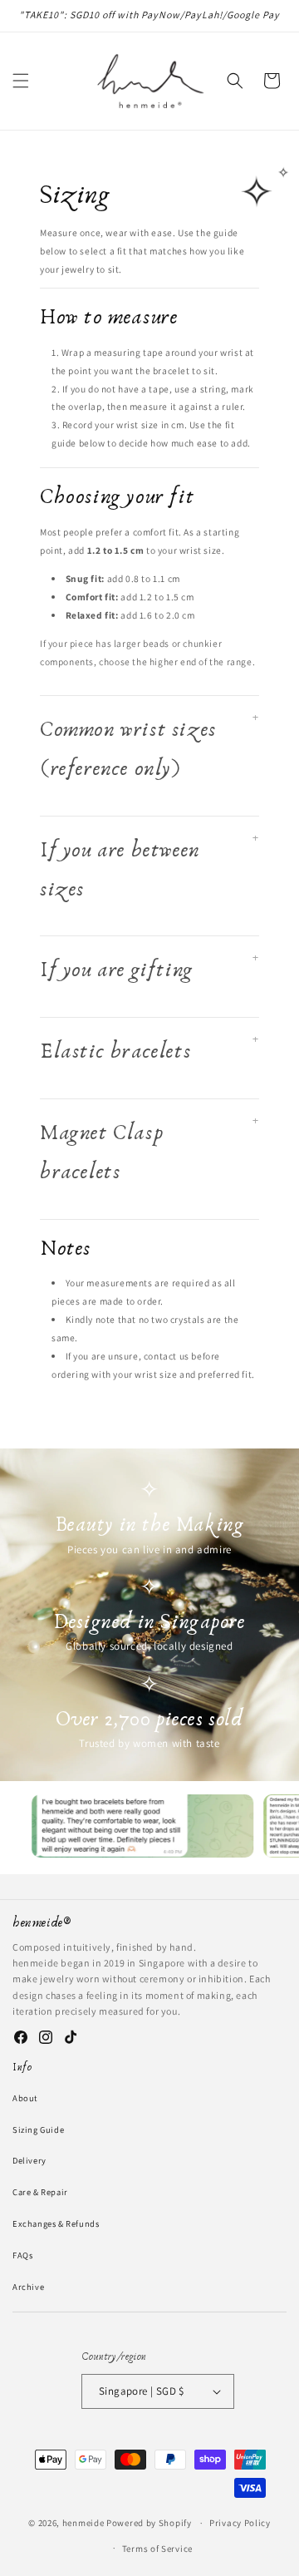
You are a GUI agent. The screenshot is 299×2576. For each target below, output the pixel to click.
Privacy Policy (240, 2523)
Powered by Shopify (149, 2523)
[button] (21, 81)
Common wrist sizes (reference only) (128, 749)
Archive (28, 2287)
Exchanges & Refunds (56, 2223)
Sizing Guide (38, 2129)
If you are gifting (117, 970)
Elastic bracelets (115, 1051)
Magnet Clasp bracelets (101, 1152)
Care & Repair (40, 2192)
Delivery (29, 2160)
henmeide (83, 2523)
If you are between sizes (120, 870)
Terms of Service (157, 2549)
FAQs (22, 2255)
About (25, 2098)
